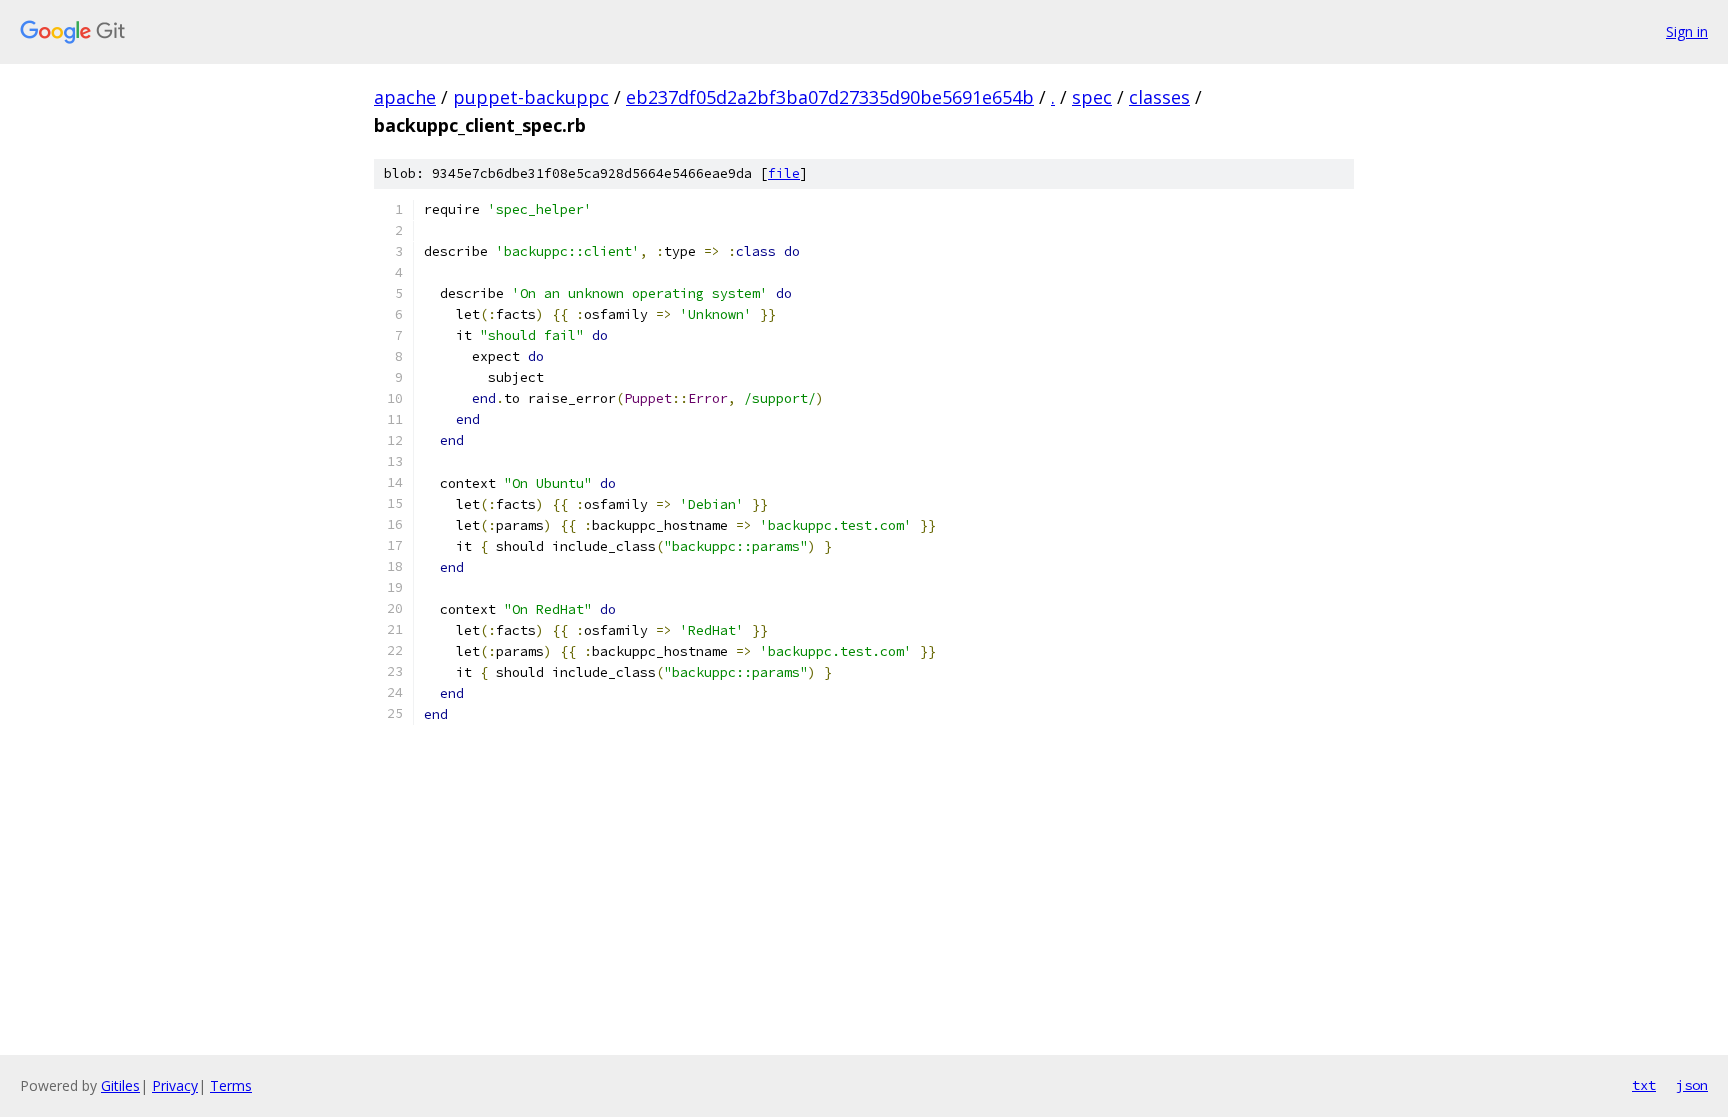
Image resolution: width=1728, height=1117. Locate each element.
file (784, 173)
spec (1092, 97)
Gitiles (120, 1085)
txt (1644, 1085)
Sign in (1687, 31)
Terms (231, 1085)
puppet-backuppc (531, 97)
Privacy (175, 1085)
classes (1159, 97)
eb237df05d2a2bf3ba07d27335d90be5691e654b (830, 97)
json (1692, 1085)
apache (405, 97)
